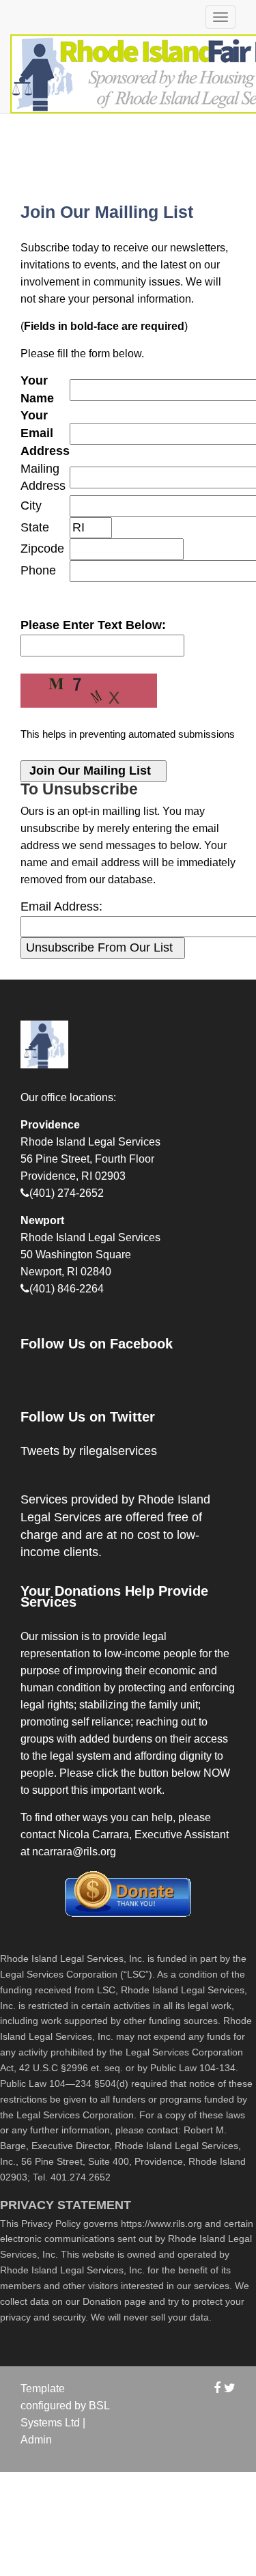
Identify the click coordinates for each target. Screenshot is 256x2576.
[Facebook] (217, 2388)
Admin (36, 2440)
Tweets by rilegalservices (89, 1451)
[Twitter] (230, 2388)
